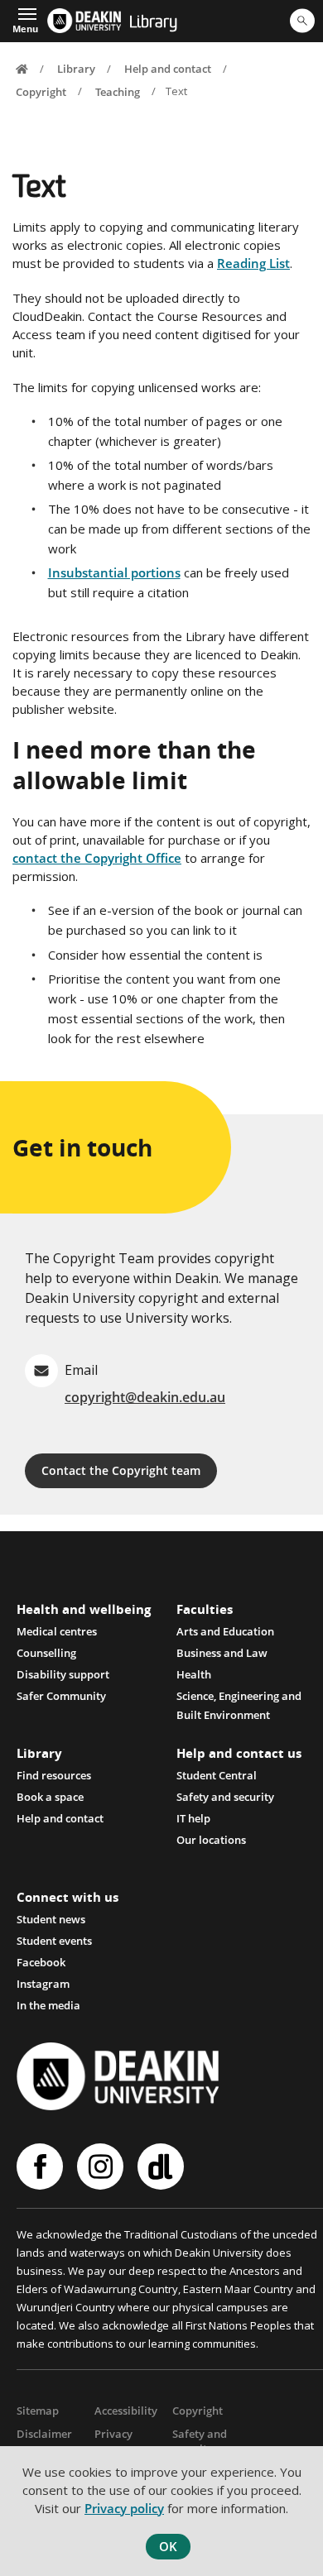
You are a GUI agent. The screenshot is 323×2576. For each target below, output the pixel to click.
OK (168, 2546)
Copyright (41, 91)
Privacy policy (124, 2508)
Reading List (253, 263)
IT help (193, 1818)
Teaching (118, 91)
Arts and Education (225, 1631)
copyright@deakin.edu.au (145, 1397)
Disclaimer (44, 2434)
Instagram (43, 1984)
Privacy (113, 2434)
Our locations (211, 1840)
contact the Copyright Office (97, 858)
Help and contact (168, 69)
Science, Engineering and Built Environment (239, 1697)
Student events (54, 1941)
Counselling (46, 1653)
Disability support (63, 1674)
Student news (51, 1919)
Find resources (54, 1775)
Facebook (41, 1962)
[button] (25, 19)
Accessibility (126, 2411)
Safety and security (225, 1797)
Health (194, 1674)
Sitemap (38, 2411)
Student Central (217, 1775)
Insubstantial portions (114, 572)
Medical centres (57, 1631)
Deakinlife (163, 2167)
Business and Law (222, 1653)
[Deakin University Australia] (84, 21)
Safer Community (61, 1696)
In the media (48, 2005)
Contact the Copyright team (121, 1470)
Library (153, 23)
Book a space (50, 1797)
